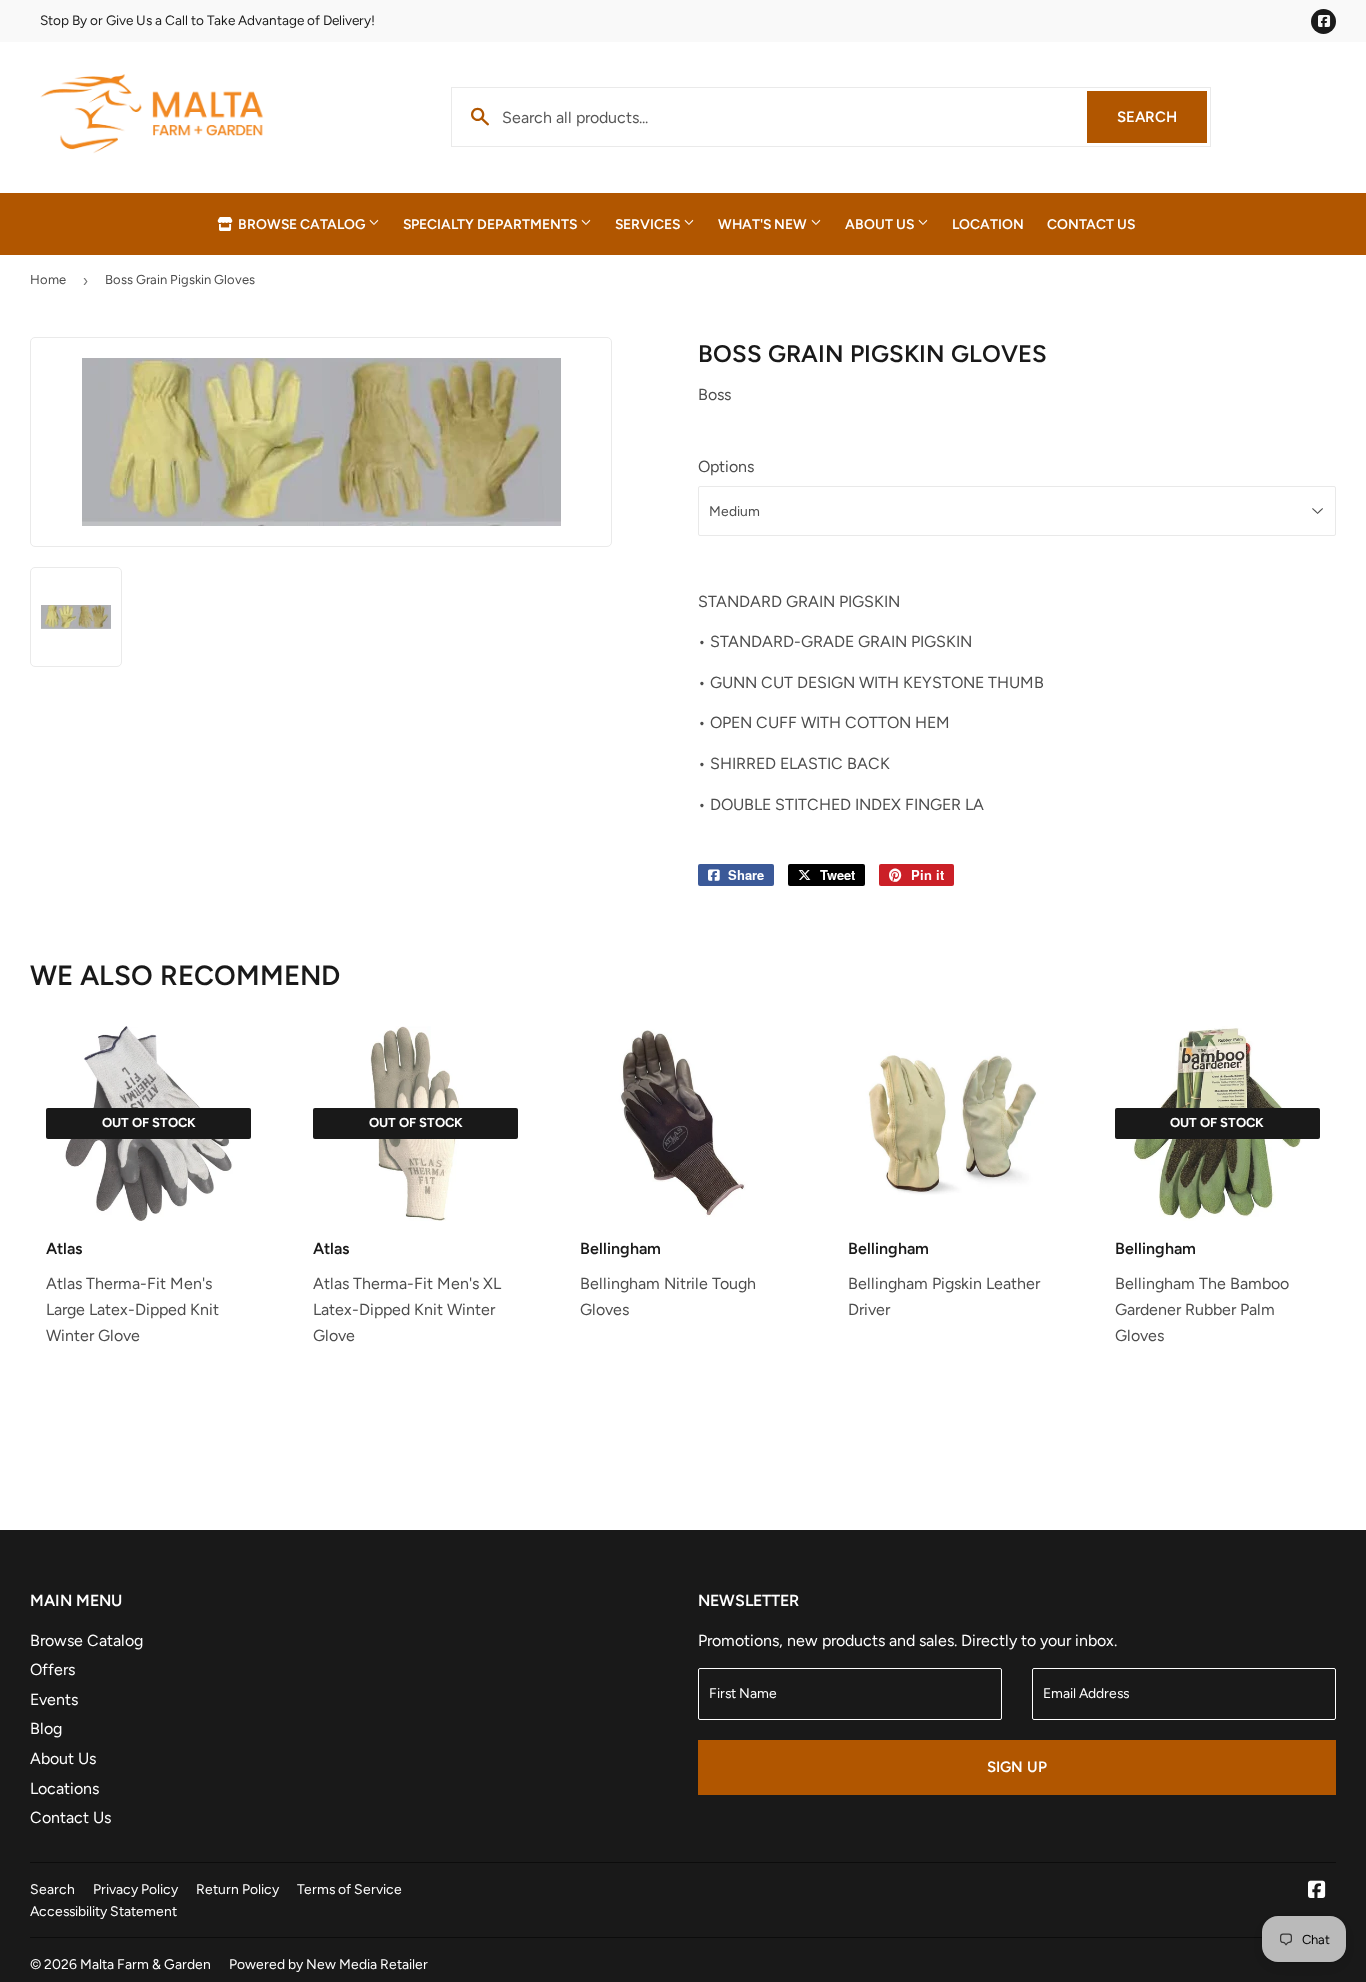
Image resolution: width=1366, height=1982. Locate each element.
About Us (881, 224)
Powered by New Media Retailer (328, 1964)
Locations (64, 1788)
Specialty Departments (491, 224)
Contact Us (1091, 224)
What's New (764, 224)
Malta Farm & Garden (145, 1964)
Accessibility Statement (103, 1911)
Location (988, 224)
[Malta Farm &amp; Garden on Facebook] (1317, 1891)
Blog (46, 1728)
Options (726, 466)
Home (48, 279)
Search (1162, 117)
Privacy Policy (135, 1889)
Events (54, 1699)
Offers (52, 1669)
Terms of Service (349, 1889)
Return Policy (237, 1889)
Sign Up (1017, 1767)
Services (649, 224)
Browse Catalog (301, 224)
